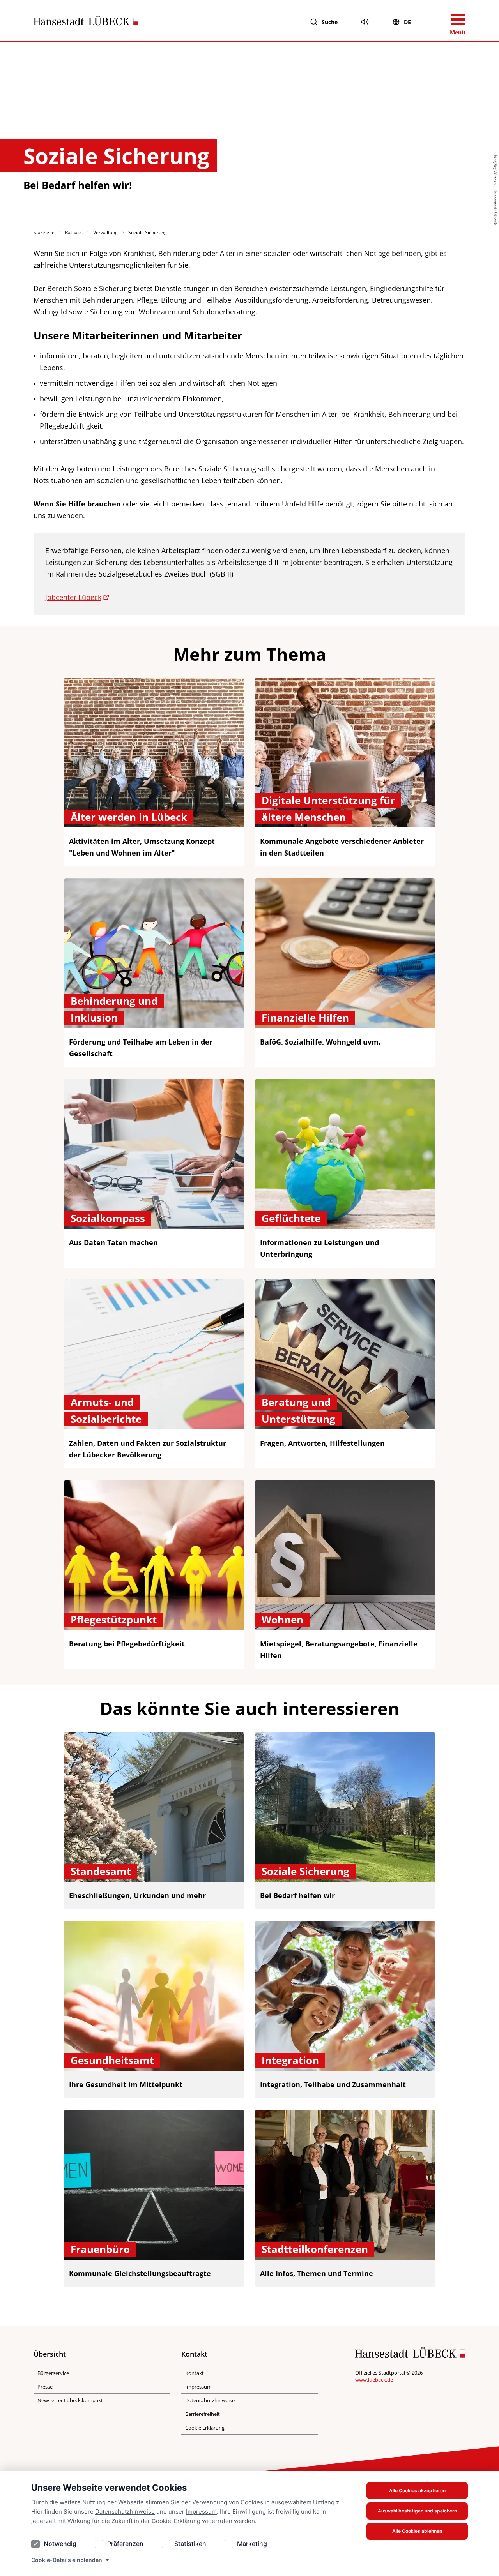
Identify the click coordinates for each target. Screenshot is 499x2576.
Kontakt (195, 2373)
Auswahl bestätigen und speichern (417, 2511)
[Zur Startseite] (86, 22)
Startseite (44, 232)
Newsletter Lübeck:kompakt (70, 2400)
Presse (45, 2387)
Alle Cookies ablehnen (417, 2531)
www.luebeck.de (374, 2380)
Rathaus (74, 232)
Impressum (201, 2512)
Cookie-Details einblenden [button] (67, 2560)
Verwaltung (105, 232)
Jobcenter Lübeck (73, 597)
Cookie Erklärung (205, 2428)
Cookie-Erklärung (176, 2521)
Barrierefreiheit (203, 2414)
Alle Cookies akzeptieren (417, 2490)
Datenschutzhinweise (125, 2512)
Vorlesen (365, 22)
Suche (330, 22)
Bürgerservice (53, 2373)
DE (407, 22)
